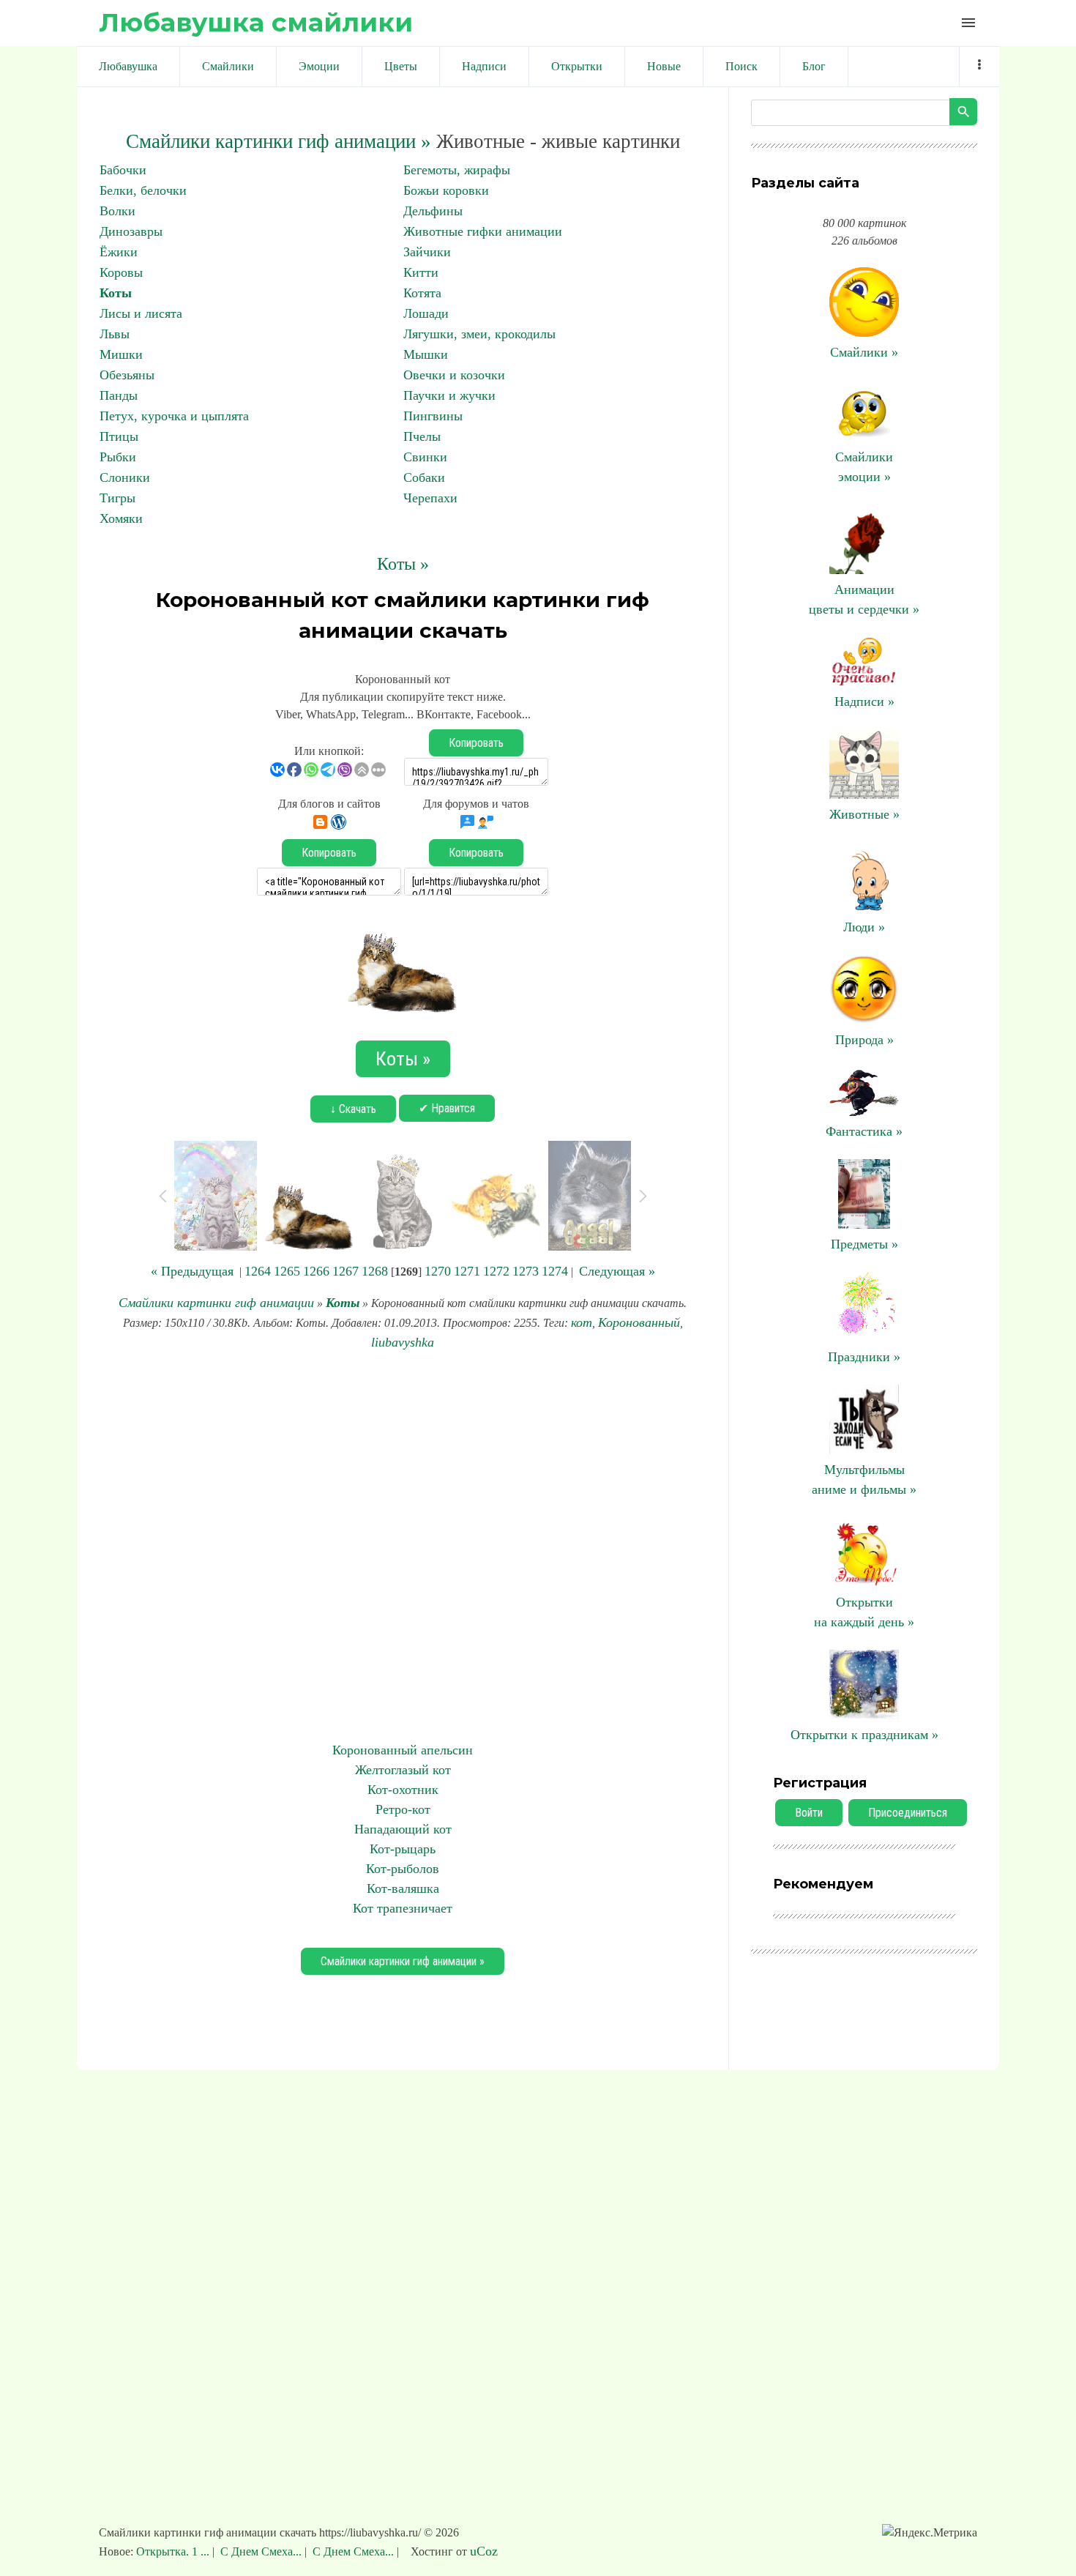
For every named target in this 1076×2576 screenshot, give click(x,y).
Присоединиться (908, 1813)
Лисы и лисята (141, 313)
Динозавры (131, 231)
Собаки (424, 477)
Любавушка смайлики (256, 22)
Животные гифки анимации (483, 231)
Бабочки (123, 170)
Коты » (403, 564)
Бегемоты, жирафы (457, 170)
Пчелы (422, 436)
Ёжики (119, 252)
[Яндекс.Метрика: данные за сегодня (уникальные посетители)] (930, 2533)
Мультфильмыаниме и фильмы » (864, 1479)
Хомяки (121, 518)
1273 (526, 1271)
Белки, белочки (143, 190)
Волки (117, 211)
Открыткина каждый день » (864, 1612)
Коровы (121, 272)
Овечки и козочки (454, 375)
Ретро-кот (403, 1809)
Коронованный (639, 1322)
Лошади (426, 313)
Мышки (426, 354)
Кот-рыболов (403, 1869)
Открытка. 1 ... (174, 2551)
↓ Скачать (353, 1109)
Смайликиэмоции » (864, 467)
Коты (116, 293)
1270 (438, 1271)
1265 (287, 1271)
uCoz (484, 2551)
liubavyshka (403, 1342)
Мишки (121, 354)
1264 (258, 1271)
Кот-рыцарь (403, 1849)
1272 (496, 1271)
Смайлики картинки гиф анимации (216, 1303)
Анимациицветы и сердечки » (864, 599)
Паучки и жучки (449, 395)
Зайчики (427, 252)
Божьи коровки (446, 190)
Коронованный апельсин (403, 1750)
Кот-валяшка (403, 1888)
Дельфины (433, 211)
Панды (119, 395)
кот (582, 1322)
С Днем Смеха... (261, 2551)
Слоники (125, 477)
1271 (467, 1271)
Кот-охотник (403, 1790)
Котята (422, 293)
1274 (555, 1271)
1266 (316, 1271)
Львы (115, 334)
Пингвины (433, 416)
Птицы (119, 436)
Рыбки (118, 457)
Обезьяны (127, 375)
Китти (421, 272)
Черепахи (430, 498)
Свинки (425, 457)
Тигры (117, 498)
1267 (345, 1271)
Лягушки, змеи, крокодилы (479, 334)
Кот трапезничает (403, 1908)
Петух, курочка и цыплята (174, 416)
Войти (809, 1813)
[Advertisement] (403, 1546)
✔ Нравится (447, 1108)
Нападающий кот (403, 1829)
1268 (375, 1271)
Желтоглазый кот (403, 1770)
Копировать (476, 743)
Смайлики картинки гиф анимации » (279, 141)
